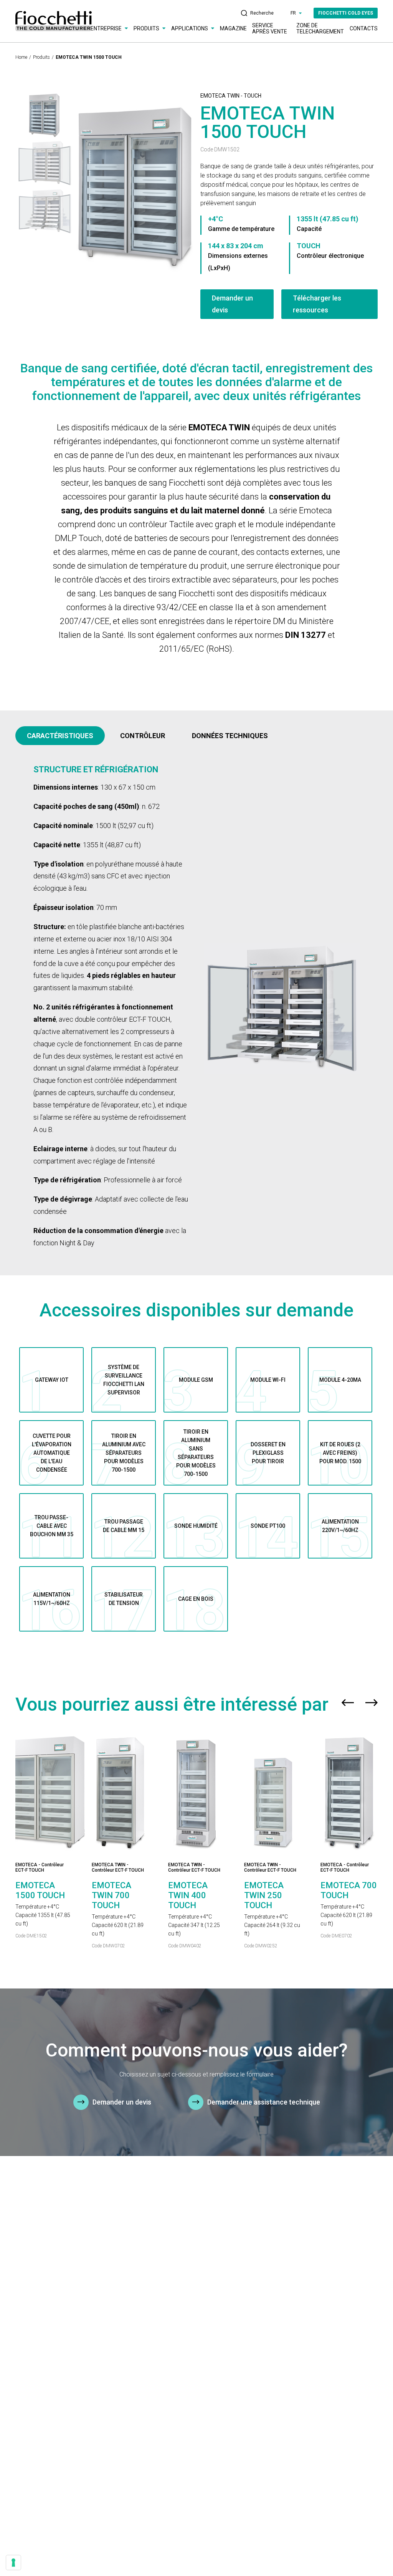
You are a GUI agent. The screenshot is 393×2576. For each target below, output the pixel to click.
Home (21, 57)
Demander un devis (232, 304)
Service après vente (270, 28)
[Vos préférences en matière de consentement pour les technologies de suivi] (13, 2563)
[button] (348, 1705)
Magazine (233, 28)
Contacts (364, 28)
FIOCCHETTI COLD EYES (346, 13)
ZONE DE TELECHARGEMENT (320, 28)
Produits (41, 57)
